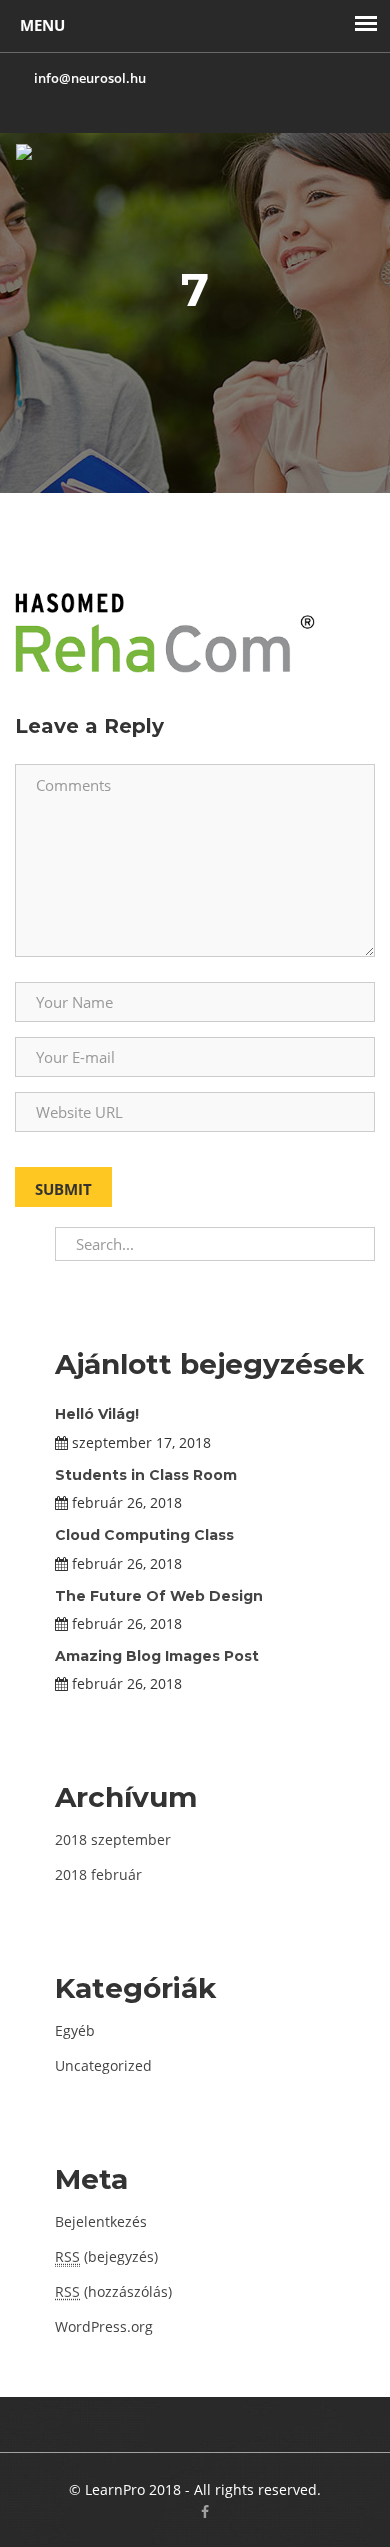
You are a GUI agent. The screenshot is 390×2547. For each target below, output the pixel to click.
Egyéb (75, 2030)
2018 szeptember (113, 1839)
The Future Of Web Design (159, 1596)
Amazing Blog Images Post (157, 1656)
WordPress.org (104, 2326)
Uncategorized (103, 2065)
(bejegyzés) (106, 2256)
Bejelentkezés (101, 2221)
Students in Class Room (146, 1475)
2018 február (98, 1874)
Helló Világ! (97, 1414)
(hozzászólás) (113, 2291)
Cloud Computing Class (144, 1535)
